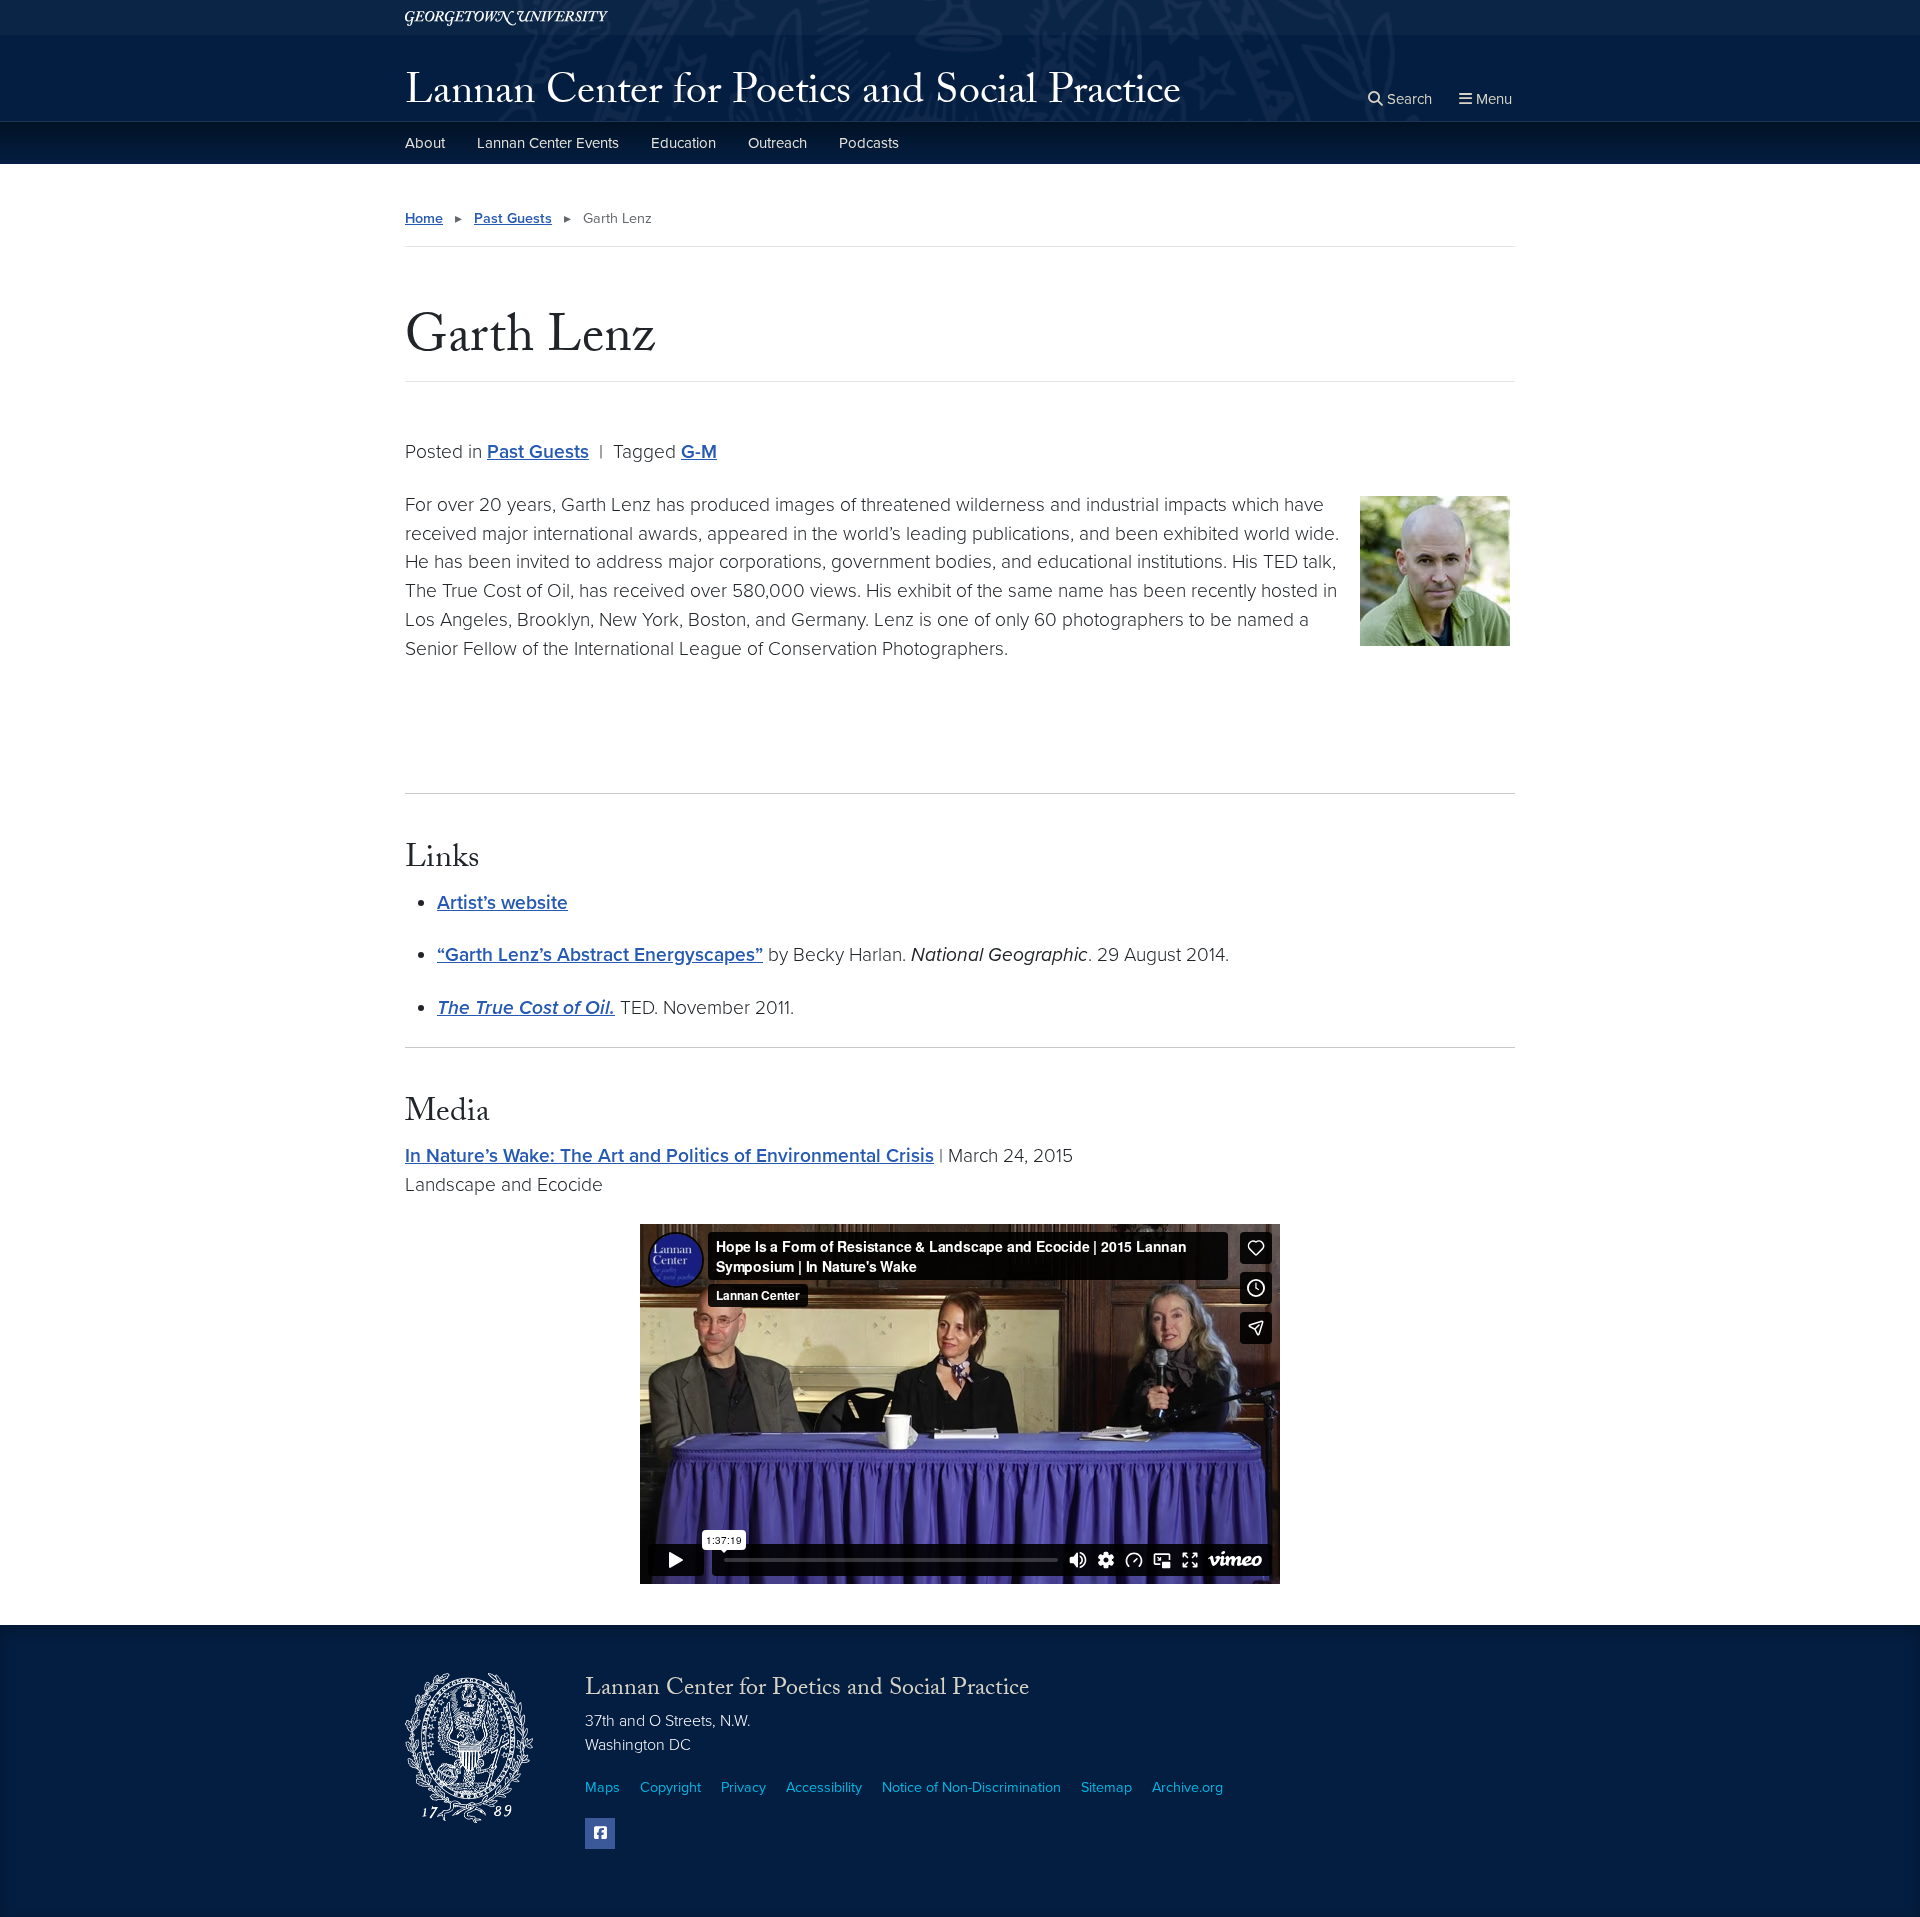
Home (424, 218)
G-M (699, 451)
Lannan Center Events (548, 143)
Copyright (670, 1787)
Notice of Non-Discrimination (971, 1787)
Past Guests (513, 218)
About (425, 143)
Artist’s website (502, 902)
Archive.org (1187, 1787)
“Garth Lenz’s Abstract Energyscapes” (600, 954)
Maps (602, 1787)
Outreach (777, 143)
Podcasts (869, 143)
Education (683, 143)
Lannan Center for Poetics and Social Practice (793, 96)
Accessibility (824, 1787)
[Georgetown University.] (506, 17)
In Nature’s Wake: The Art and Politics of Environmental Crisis (669, 1155)
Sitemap (1106, 1787)
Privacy (743, 1787)
